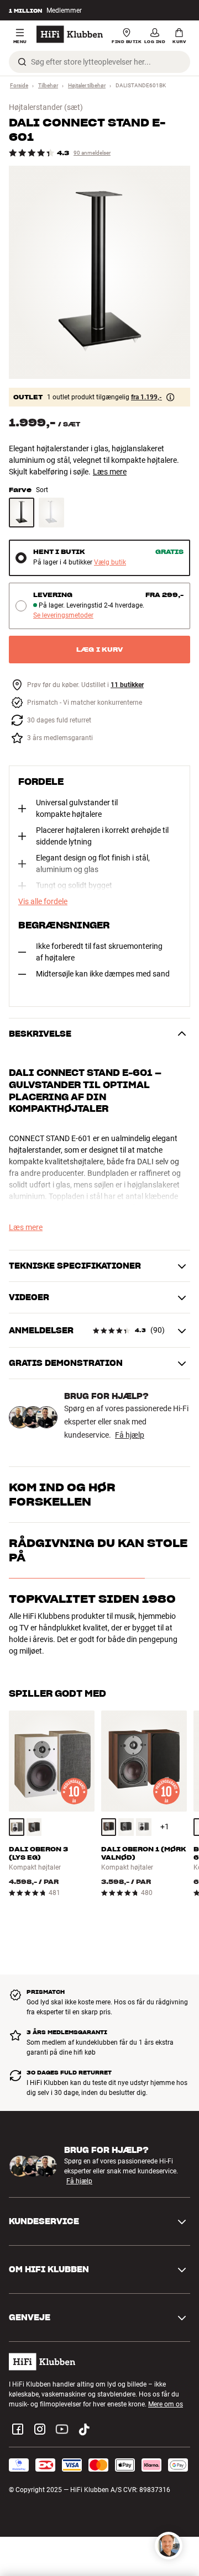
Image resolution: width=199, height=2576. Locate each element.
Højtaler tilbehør (87, 85)
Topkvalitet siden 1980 (92, 1599)
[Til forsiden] (70, 34)
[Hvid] (51, 513)
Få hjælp (130, 1435)
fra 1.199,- (146, 397)
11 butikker (127, 685)
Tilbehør (48, 85)
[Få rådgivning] (169, 2546)
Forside (19, 85)
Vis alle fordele (43, 901)
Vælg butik (110, 563)
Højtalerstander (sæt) (46, 107)
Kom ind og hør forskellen (62, 1495)
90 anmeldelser (92, 153)
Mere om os (166, 2404)
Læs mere (110, 472)
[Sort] (22, 513)
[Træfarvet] (17, 1827)
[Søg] (22, 62)
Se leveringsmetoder (63, 616)
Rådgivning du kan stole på (98, 1550)
